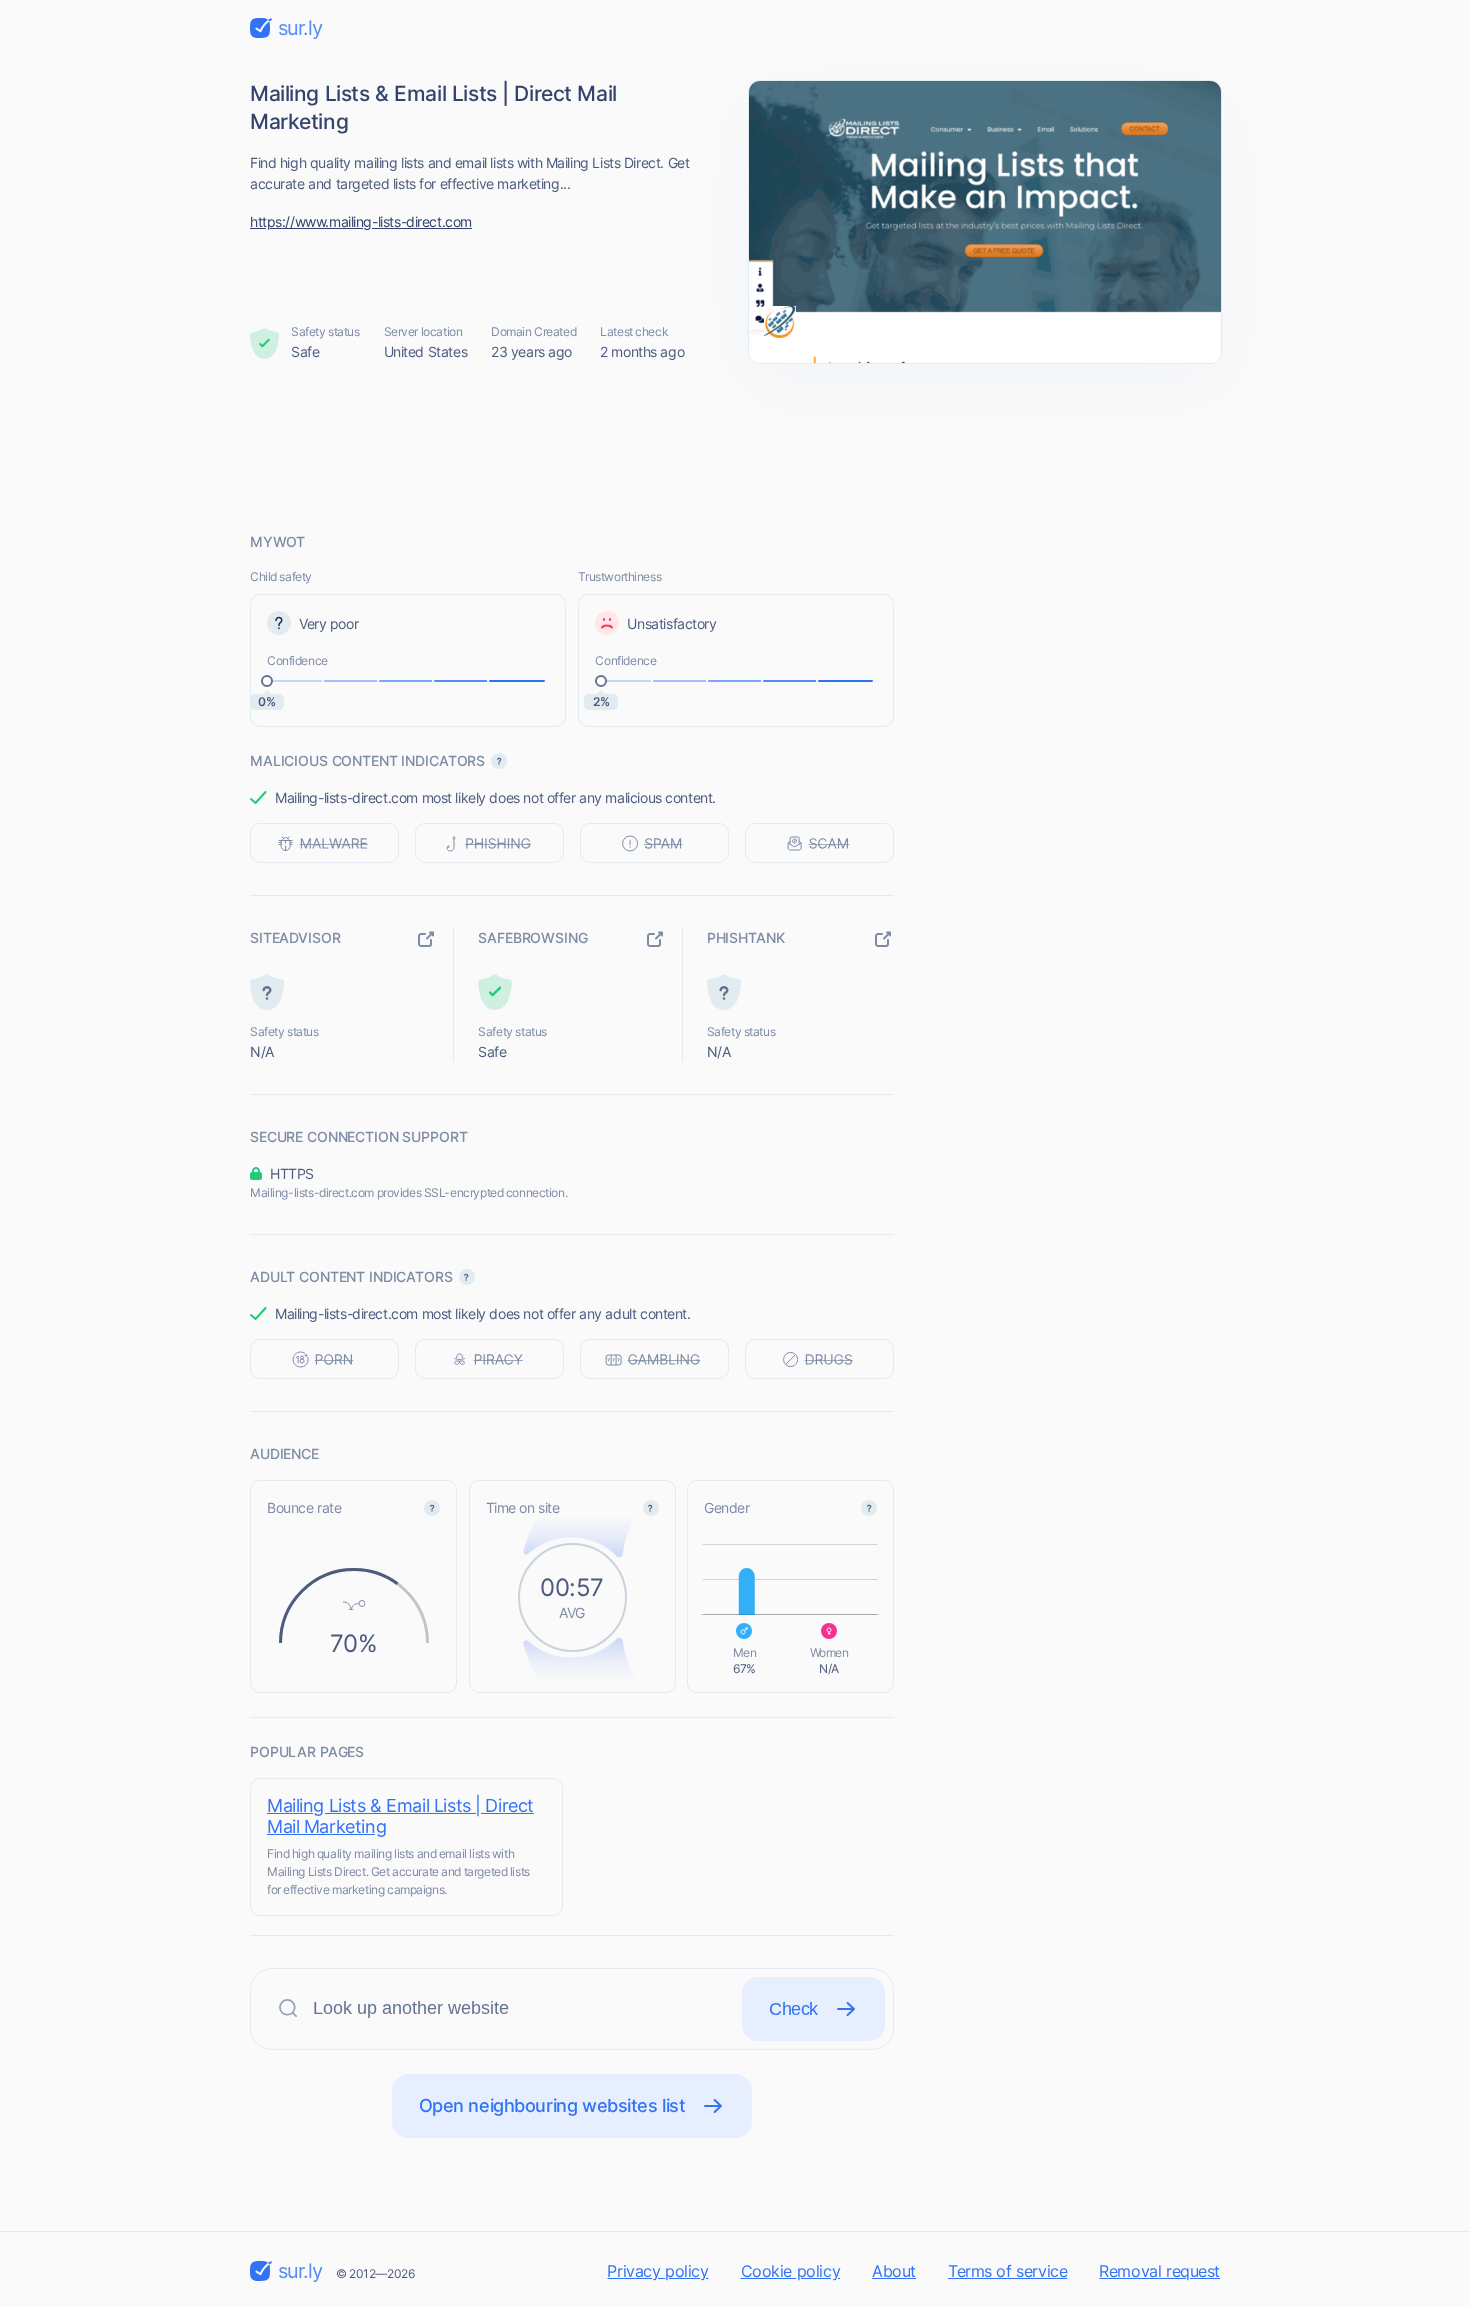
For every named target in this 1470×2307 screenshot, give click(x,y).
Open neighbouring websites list (552, 2105)
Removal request (1159, 2271)
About (894, 2271)
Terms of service (1007, 2271)
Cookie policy (791, 2271)
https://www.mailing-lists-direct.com (361, 221)
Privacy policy (657, 2271)
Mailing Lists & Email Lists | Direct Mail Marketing (400, 1816)
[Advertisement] (735, 447)
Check (793, 2009)
